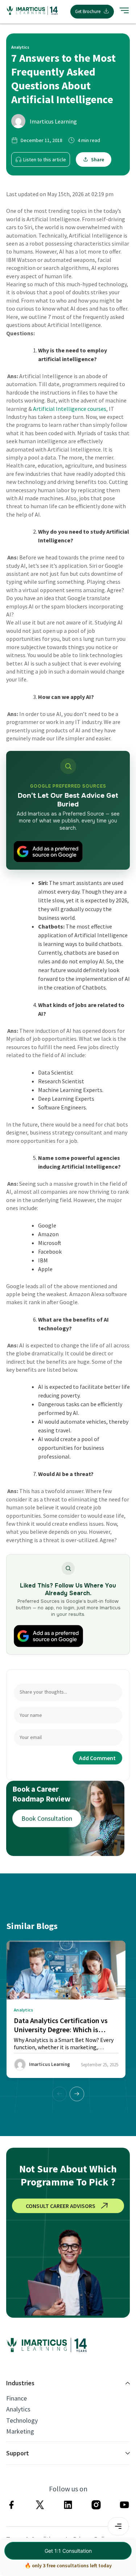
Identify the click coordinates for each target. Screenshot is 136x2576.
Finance (17, 2398)
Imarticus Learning (53, 121)
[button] (77, 2094)
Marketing (20, 2431)
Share (98, 159)
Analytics (18, 2409)
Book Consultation (47, 1818)
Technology (22, 2421)
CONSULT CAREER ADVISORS (61, 2206)
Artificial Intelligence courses (70, 409)
